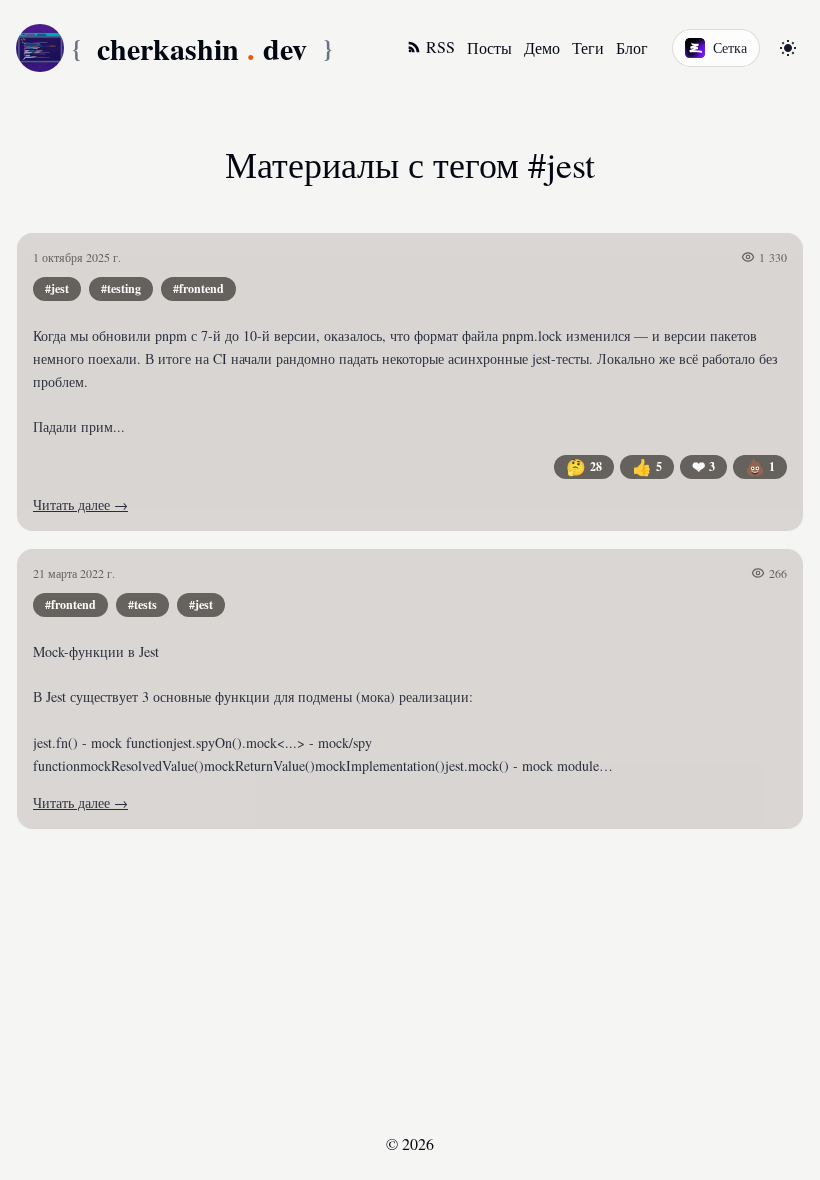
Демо (542, 47)
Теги (588, 47)
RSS (440, 46)
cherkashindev (202, 48)
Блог (632, 47)
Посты (489, 47)
